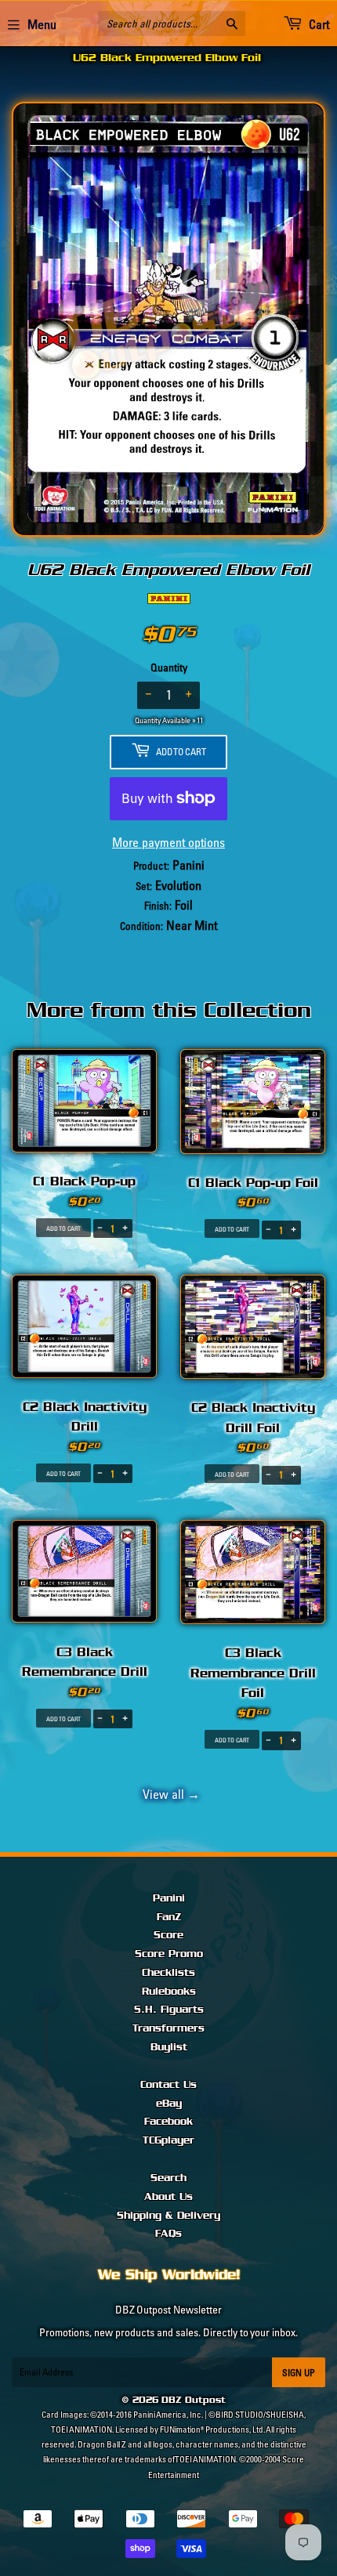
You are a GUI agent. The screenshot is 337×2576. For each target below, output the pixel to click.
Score (168, 1935)
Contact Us (168, 2085)
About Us (168, 2197)
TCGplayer (168, 2140)
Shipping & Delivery (168, 2216)
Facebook (168, 2122)
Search (168, 2178)
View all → (169, 1794)
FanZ (169, 1917)
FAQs (168, 2234)
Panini (169, 1898)
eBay (169, 2104)
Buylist (169, 2047)
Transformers (168, 2028)
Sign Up (299, 2373)
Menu (42, 24)
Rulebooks (169, 1992)
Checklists (168, 1973)
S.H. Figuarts (169, 2010)
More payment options (168, 842)
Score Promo (169, 1954)
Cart (318, 24)
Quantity (169, 668)
